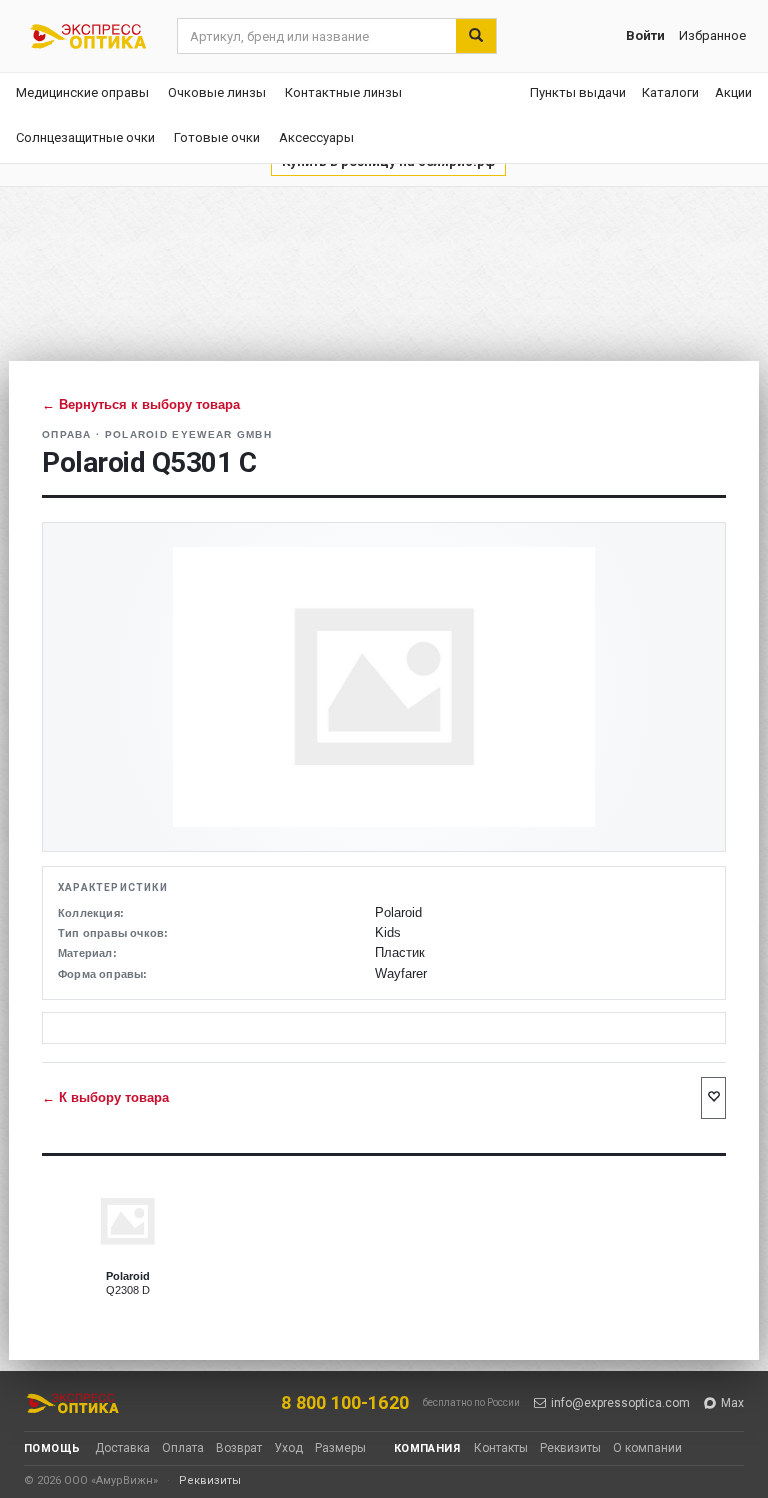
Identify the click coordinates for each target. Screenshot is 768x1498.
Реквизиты (570, 1448)
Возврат (239, 1448)
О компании (647, 1448)
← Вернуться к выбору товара (141, 404)
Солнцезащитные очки (85, 137)
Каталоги (670, 92)
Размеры (340, 1448)
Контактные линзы (343, 92)
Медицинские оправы (82, 92)
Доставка (122, 1448)
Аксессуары (316, 137)
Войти (645, 35)
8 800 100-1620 (345, 1402)
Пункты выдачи (578, 92)
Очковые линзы (217, 92)
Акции (733, 92)
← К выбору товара (105, 1098)
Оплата (183, 1448)
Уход (288, 1448)
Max (732, 1403)
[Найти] (476, 36)
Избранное (712, 35)
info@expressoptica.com (620, 1403)
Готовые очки (217, 137)
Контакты (501, 1448)
